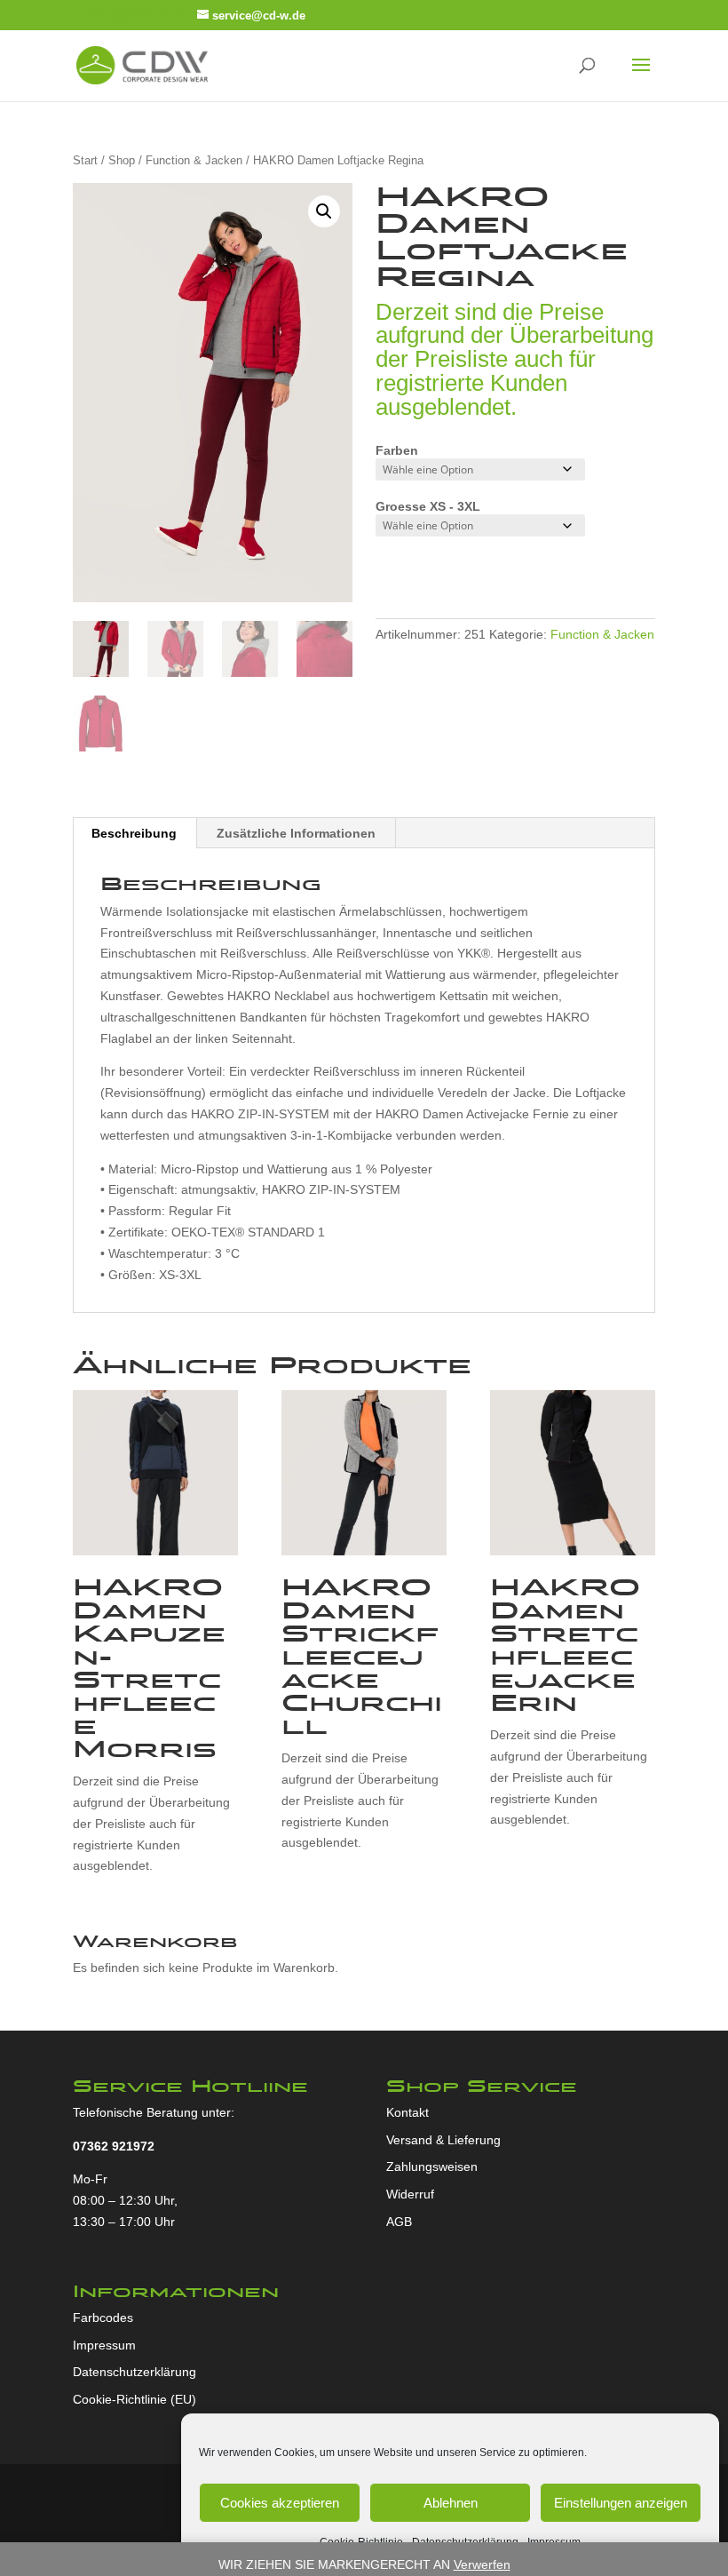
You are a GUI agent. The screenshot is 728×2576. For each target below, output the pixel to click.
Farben (397, 450)
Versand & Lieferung (443, 2140)
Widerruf (410, 2194)
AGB (399, 2222)
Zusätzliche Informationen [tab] (296, 833)
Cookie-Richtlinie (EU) (135, 2399)
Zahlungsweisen (432, 2167)
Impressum (104, 2345)
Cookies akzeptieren (280, 2503)
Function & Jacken (194, 160)
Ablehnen (451, 2503)
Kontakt (408, 2112)
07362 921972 (114, 2146)
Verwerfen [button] (482, 2564)
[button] (324, 211)
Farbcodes (103, 2318)
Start (85, 160)
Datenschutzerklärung (135, 2372)
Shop (122, 160)
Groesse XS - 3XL (428, 506)
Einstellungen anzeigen (621, 2503)
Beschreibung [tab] (134, 833)
